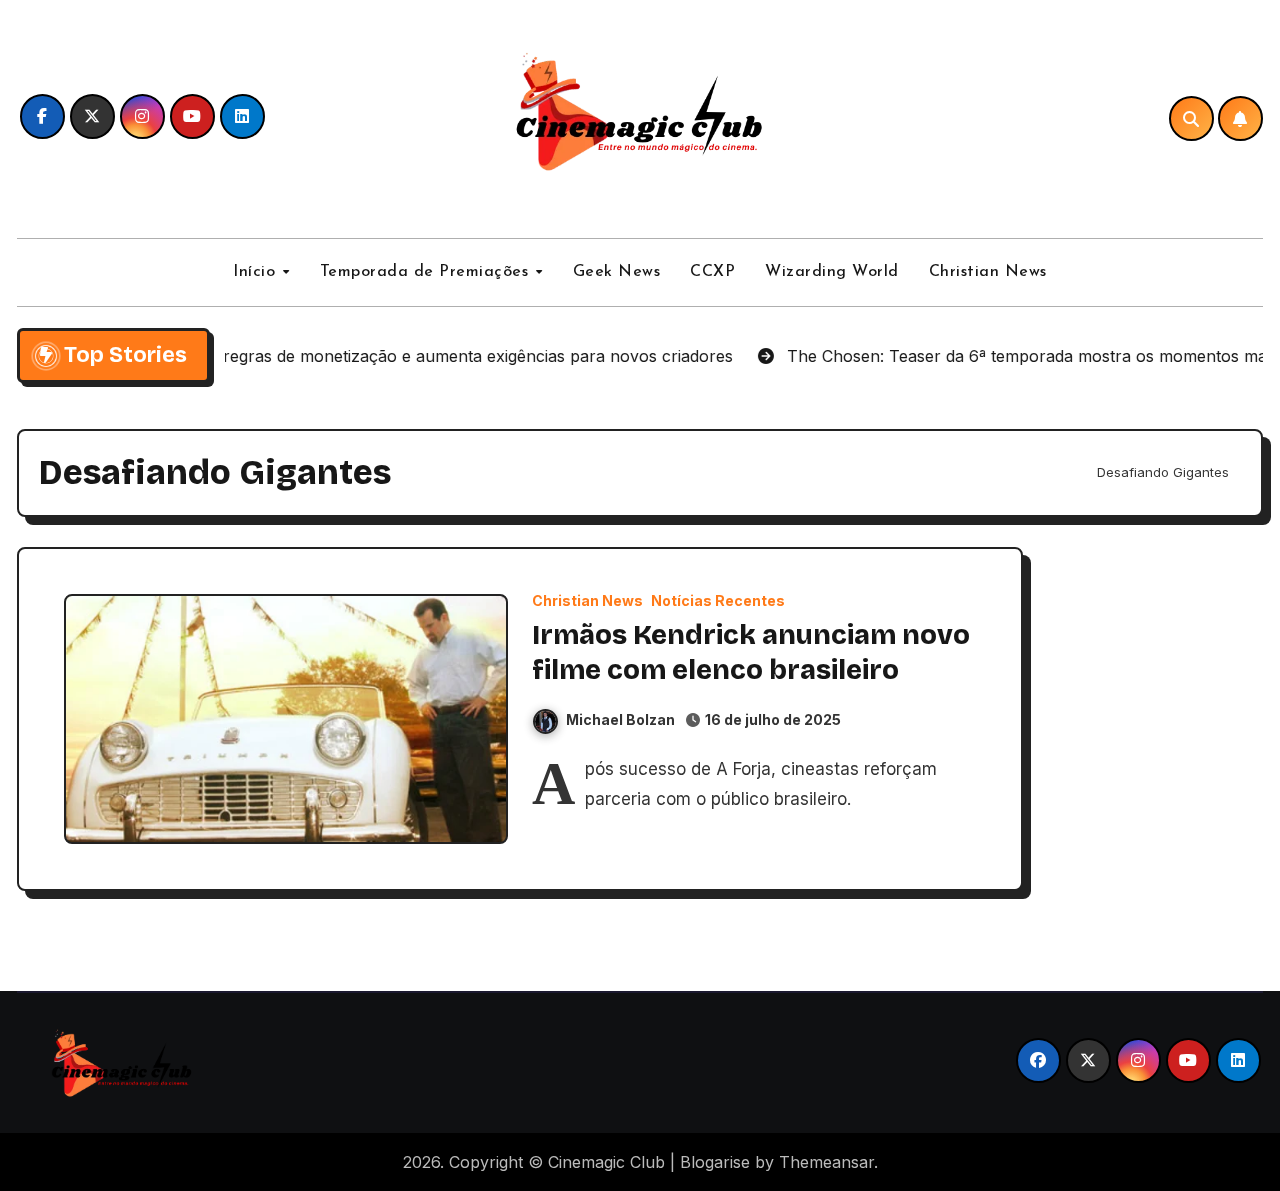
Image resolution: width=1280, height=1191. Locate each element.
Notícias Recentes (718, 601)
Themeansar (826, 1162)
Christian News (988, 272)
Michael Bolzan (620, 719)
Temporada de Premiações (427, 272)
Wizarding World (832, 272)
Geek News (617, 272)
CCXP (712, 272)
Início (257, 272)
